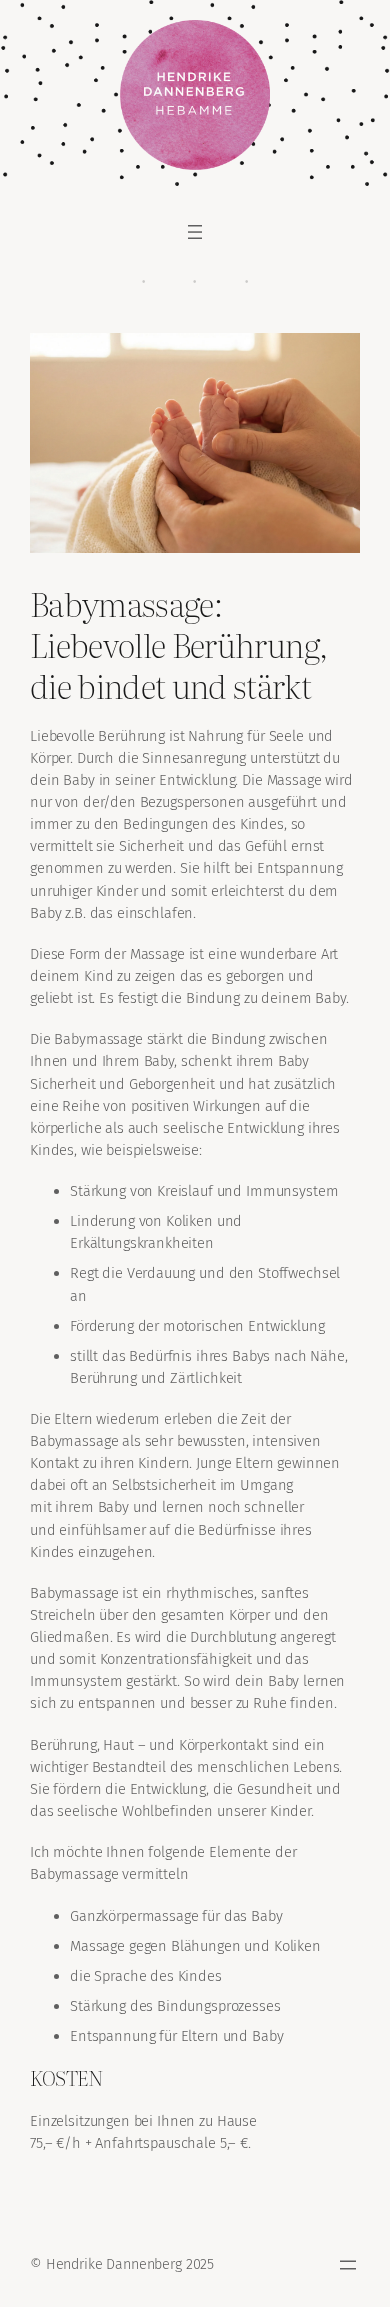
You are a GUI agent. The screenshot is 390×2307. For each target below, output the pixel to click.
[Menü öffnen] (195, 232)
